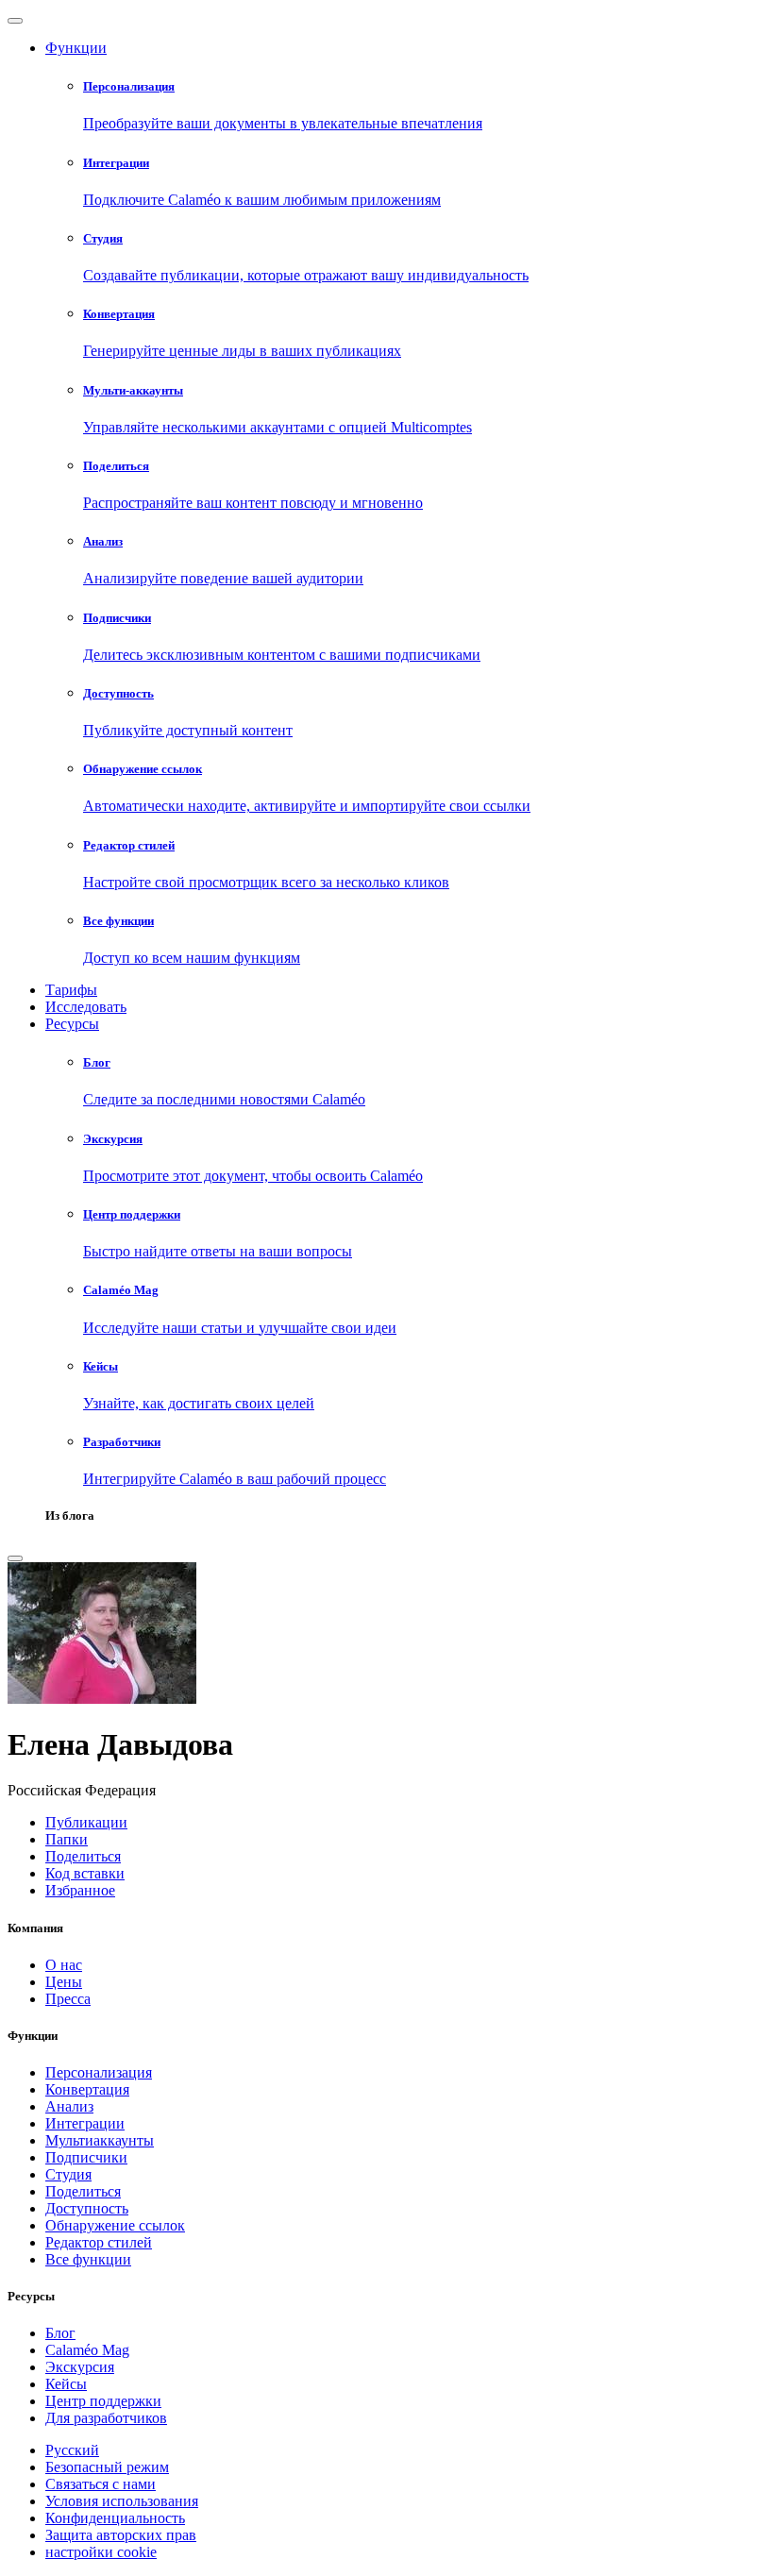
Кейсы (66, 2384)
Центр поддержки (103, 2401)
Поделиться (83, 2191)
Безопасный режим (107, 2467)
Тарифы (71, 990)
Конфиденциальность (115, 2518)
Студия (68, 2174)
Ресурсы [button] (72, 1024)
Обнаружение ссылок (115, 2225)
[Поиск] (15, 1558)
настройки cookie (101, 2552)
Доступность (87, 2208)
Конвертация (87, 2089)
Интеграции (85, 2123)
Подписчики (86, 2157)
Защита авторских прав (121, 2535)
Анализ (69, 2106)
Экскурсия (80, 2367)
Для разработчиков (106, 2418)
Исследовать (86, 1007)
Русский (72, 2450)
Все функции (88, 2259)
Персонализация (99, 2072)
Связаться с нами (101, 2484)
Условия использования (122, 2501)
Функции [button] (76, 48)
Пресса (68, 1999)
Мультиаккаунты (100, 2140)
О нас (64, 1965)
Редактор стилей (99, 2242)
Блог (60, 2333)
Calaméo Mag (87, 2350)
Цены (64, 1982)
